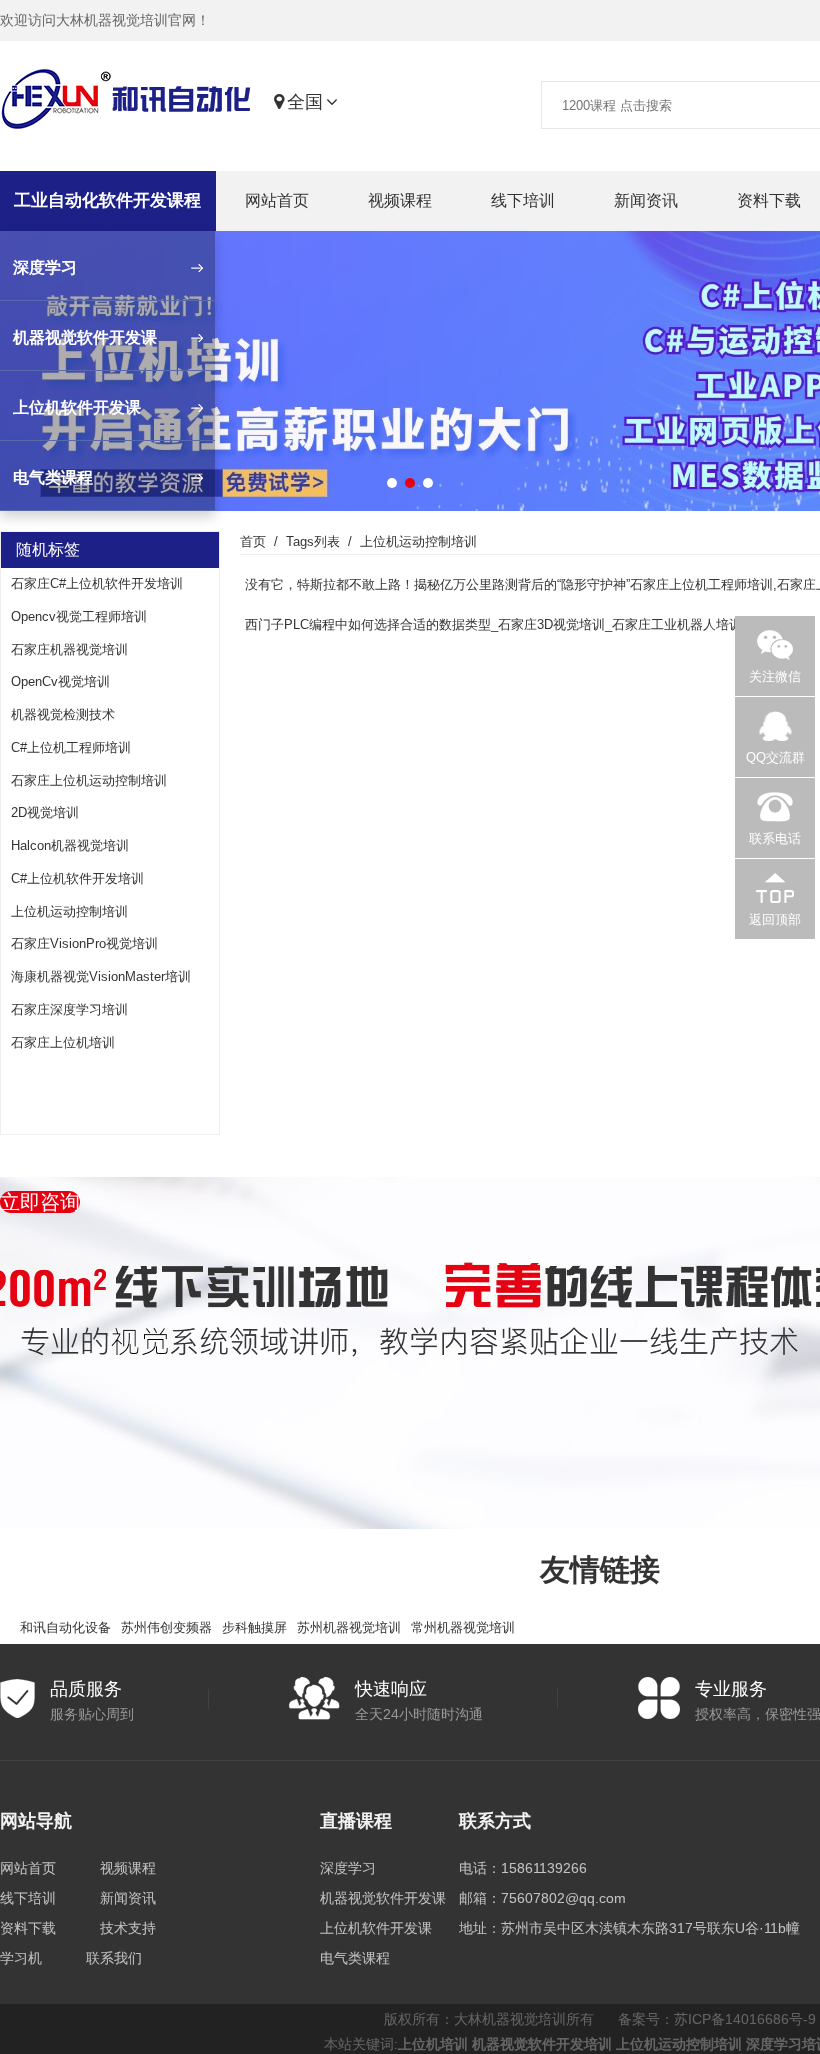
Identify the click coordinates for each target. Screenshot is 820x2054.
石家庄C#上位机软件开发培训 (97, 583)
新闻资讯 (646, 200)
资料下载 (28, 1928)
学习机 (21, 1958)
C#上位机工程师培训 (71, 747)
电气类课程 (355, 1958)
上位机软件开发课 (376, 1928)
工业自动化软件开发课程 (107, 200)
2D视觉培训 (45, 812)
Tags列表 (313, 541)
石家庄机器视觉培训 (69, 649)
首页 (253, 541)
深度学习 (348, 1868)
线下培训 (523, 200)
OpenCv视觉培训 (60, 681)
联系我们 (114, 1958)
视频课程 (400, 200)
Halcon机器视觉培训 (70, 845)
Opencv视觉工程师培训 (79, 616)
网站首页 (277, 200)
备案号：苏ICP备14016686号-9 (717, 2019)
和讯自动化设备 (65, 1627)
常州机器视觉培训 (463, 1627)
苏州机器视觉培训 (349, 1627)
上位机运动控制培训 (69, 911)
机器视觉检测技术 (63, 714)
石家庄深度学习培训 (69, 1009)
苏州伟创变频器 (166, 1627)
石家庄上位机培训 (63, 1042)
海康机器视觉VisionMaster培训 (101, 976)
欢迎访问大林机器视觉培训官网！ (105, 20)
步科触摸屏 (254, 1627)
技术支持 (128, 1928)
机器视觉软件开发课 (383, 1898)
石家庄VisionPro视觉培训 (84, 943)
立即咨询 (40, 1202)
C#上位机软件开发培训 (77, 878)
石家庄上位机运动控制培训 (89, 780)
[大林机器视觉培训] (125, 103)
